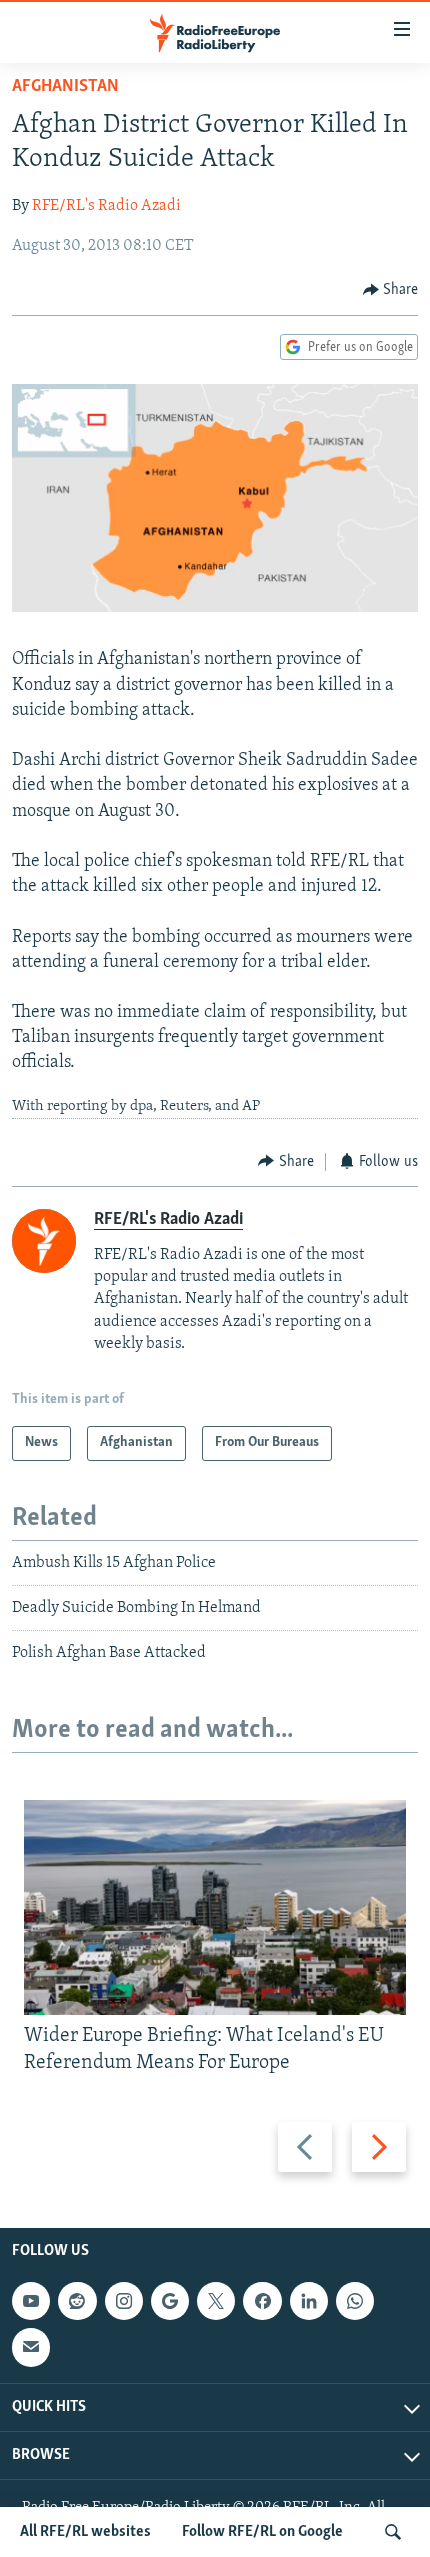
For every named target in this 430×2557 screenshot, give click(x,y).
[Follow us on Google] (170, 2301)
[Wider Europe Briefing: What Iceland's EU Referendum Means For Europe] (215, 1907)
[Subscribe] (31, 2347)
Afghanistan (65, 87)
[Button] (391, 290)
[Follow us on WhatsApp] (355, 2301)
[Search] (393, 2532)
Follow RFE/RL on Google (262, 2532)
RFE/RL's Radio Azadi (106, 206)
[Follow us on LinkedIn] (309, 2301)
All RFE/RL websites (85, 2532)
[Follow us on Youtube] (31, 2301)
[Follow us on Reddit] (77, 2301)
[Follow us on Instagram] (124, 2301)
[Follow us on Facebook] (262, 2301)
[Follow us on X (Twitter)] (216, 2301)
